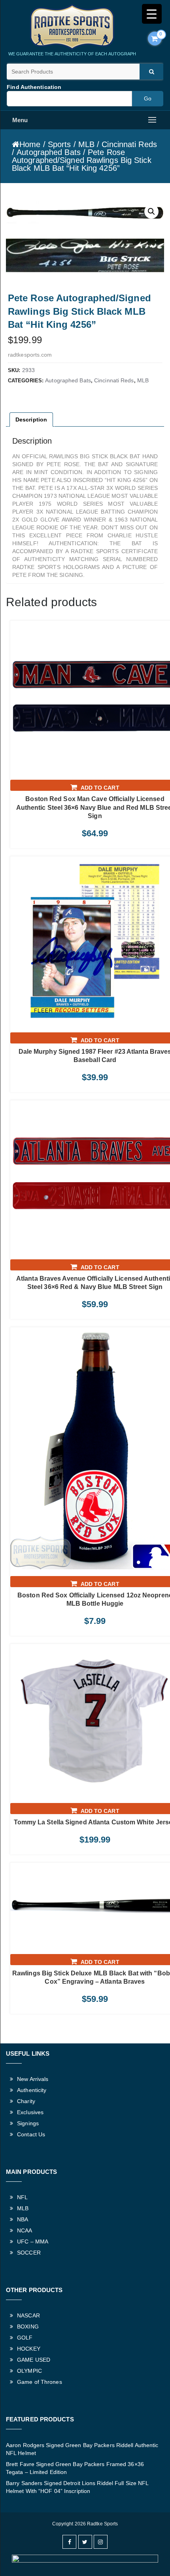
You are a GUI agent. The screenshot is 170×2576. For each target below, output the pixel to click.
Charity (26, 2101)
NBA (23, 2219)
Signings (28, 2123)
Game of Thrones (40, 2382)
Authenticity (32, 2090)
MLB (86, 144)
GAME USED (34, 2360)
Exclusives (30, 2112)
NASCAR (28, 2315)
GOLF (25, 2338)
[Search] (151, 72)
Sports (59, 144)
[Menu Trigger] (152, 14)
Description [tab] (31, 420)
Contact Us (31, 2134)
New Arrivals (33, 2079)
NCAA (25, 2230)
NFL (22, 2197)
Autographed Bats (49, 152)
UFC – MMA (33, 2241)
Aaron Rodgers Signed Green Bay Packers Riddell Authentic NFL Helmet (82, 2449)
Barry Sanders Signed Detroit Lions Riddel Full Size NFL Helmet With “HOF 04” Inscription (77, 2487)
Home (30, 144)
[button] (151, 212)
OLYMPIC (29, 2371)
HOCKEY (29, 2349)
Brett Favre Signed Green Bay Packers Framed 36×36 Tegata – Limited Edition (75, 2468)
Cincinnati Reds (129, 144)
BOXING (28, 2327)
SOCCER (29, 2253)
